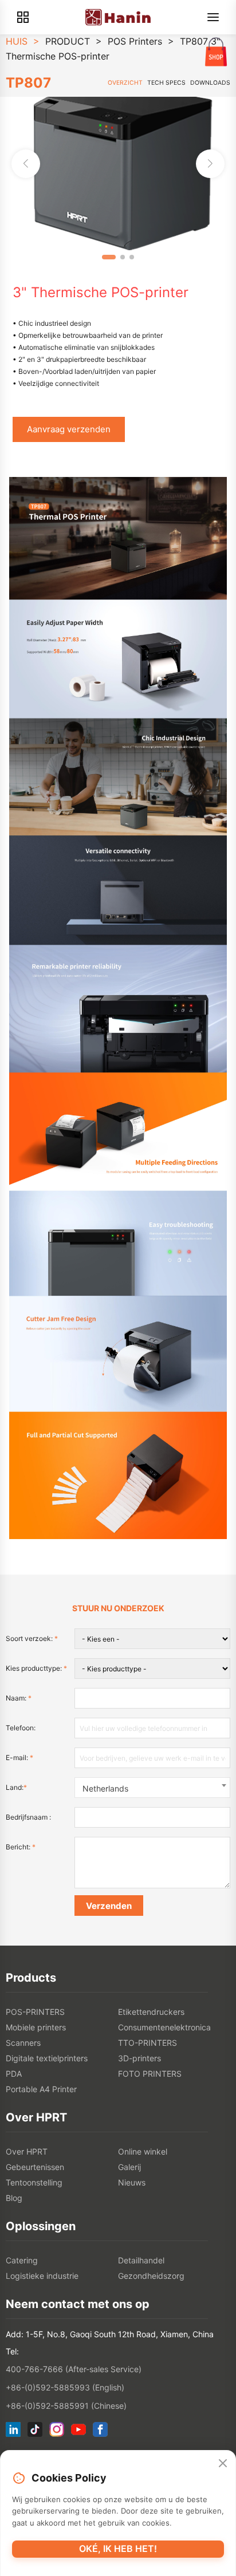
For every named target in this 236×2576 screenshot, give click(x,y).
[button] (210, 164)
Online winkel (143, 2151)
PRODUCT (68, 41)
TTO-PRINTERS (147, 2043)
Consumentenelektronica (164, 2027)
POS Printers (135, 41)
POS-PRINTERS (35, 2012)
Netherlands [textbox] (105, 1788)
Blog (14, 2198)
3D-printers (139, 2058)
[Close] (223, 2464)
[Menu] (213, 17)
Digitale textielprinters (47, 2058)
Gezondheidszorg (151, 2276)
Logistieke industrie (42, 2276)
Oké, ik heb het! (118, 2549)
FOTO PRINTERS (150, 2074)
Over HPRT (27, 2151)
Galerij (129, 2167)
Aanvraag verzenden (69, 429)
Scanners (23, 2043)
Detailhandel (141, 2260)
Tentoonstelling (34, 2182)
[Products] (23, 17)
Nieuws (132, 2182)
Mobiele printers (36, 2027)
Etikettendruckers (151, 2012)
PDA (14, 2074)
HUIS (17, 41)
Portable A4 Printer (41, 2089)
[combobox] (152, 1788)
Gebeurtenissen (35, 2167)
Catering (22, 2260)
